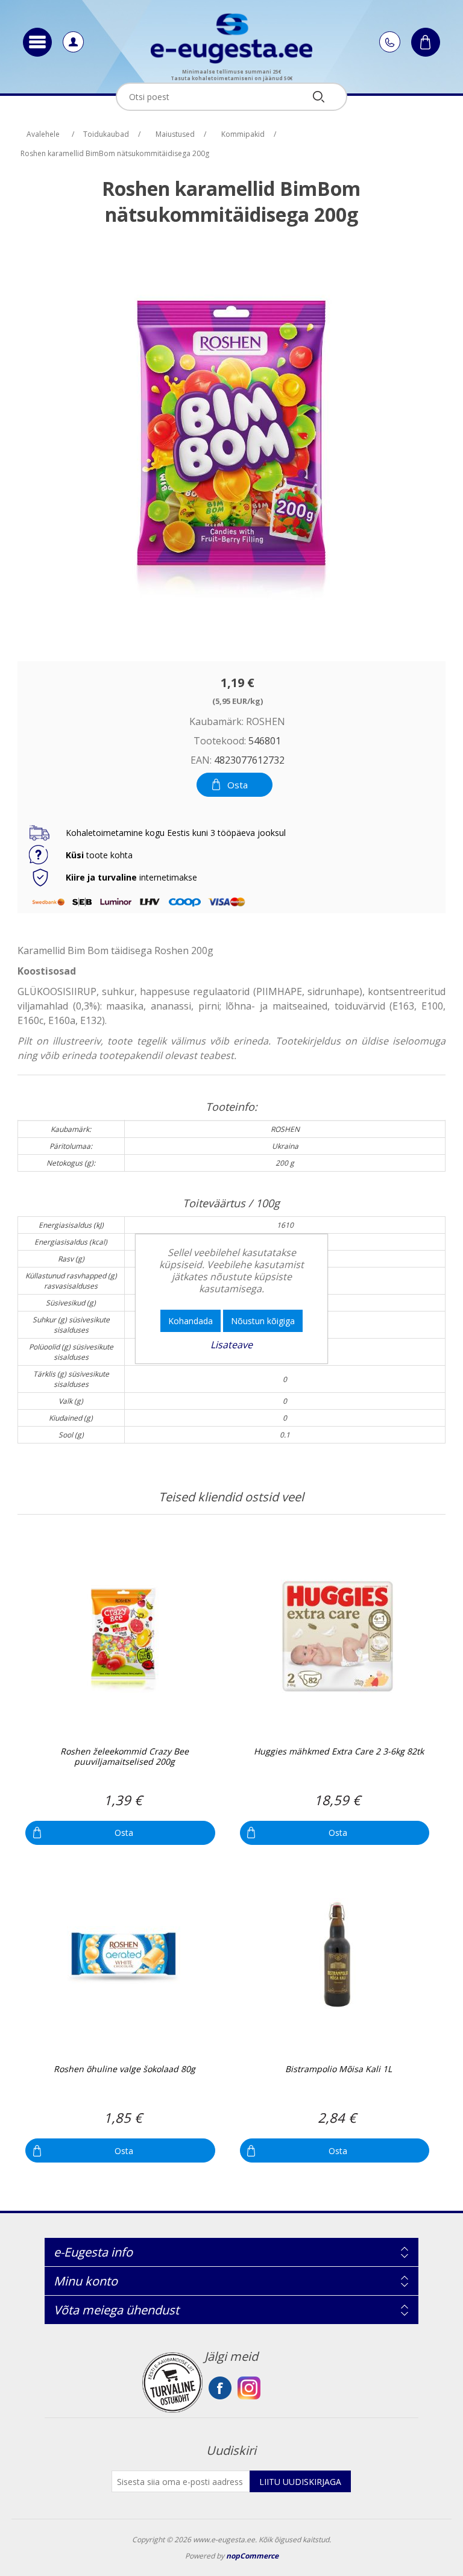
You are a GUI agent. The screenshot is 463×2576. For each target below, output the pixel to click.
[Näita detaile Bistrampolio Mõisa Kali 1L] (338, 1955)
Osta (238, 785)
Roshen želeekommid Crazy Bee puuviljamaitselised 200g (124, 1757)
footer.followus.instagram (249, 2388)
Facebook (220, 2388)
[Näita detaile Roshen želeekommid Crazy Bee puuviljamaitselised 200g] (123, 1637)
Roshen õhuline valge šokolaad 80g (124, 2069)
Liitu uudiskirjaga (300, 2482)
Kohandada (191, 1321)
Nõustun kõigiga (263, 1321)
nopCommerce (252, 2556)
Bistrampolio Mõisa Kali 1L (339, 2069)
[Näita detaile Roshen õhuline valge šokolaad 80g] (123, 1955)
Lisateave (231, 1345)
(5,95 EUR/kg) (238, 700)
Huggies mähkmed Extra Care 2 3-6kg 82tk (339, 1752)
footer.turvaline (172, 2383)
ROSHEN (266, 721)
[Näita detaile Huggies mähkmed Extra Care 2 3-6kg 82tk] (338, 1637)
